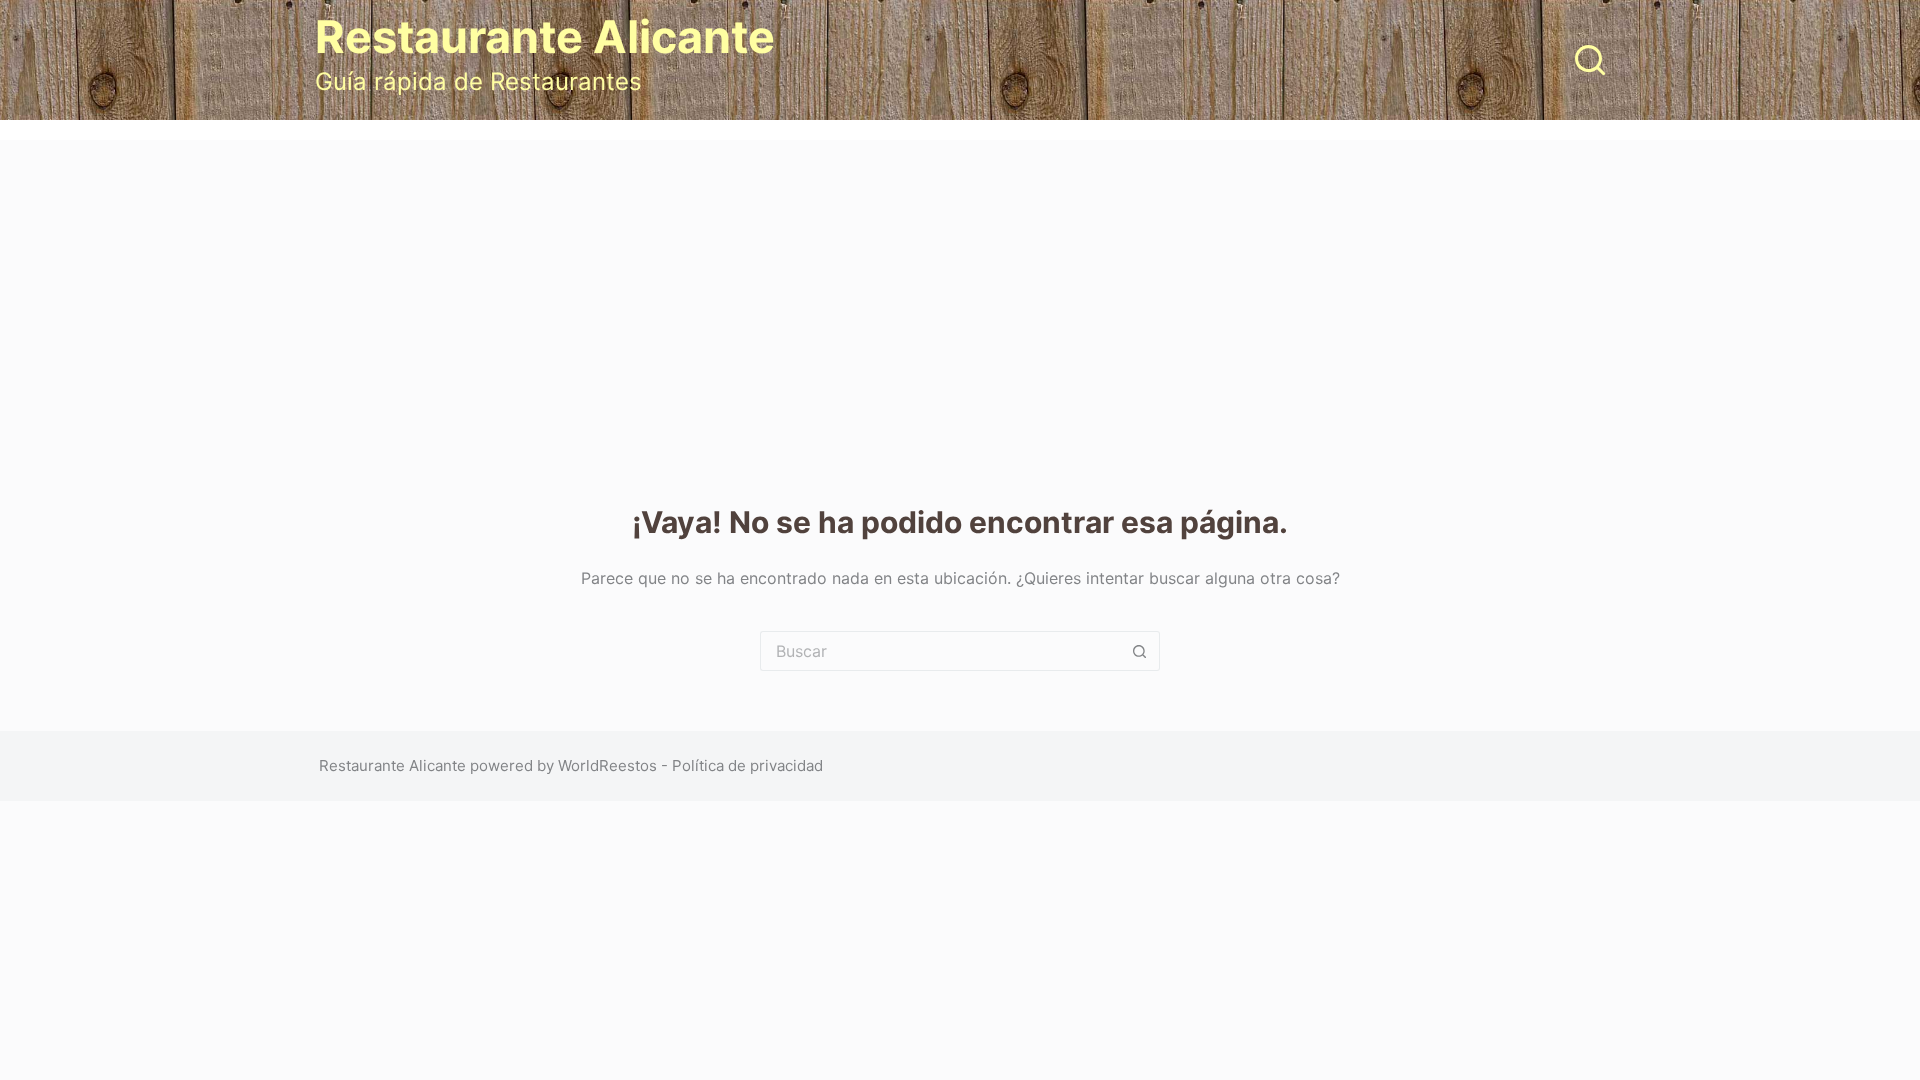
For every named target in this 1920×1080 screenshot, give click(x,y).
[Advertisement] (960, 290)
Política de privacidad (747, 765)
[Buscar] (1590, 60)
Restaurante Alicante (545, 36)
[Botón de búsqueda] (1140, 651)
